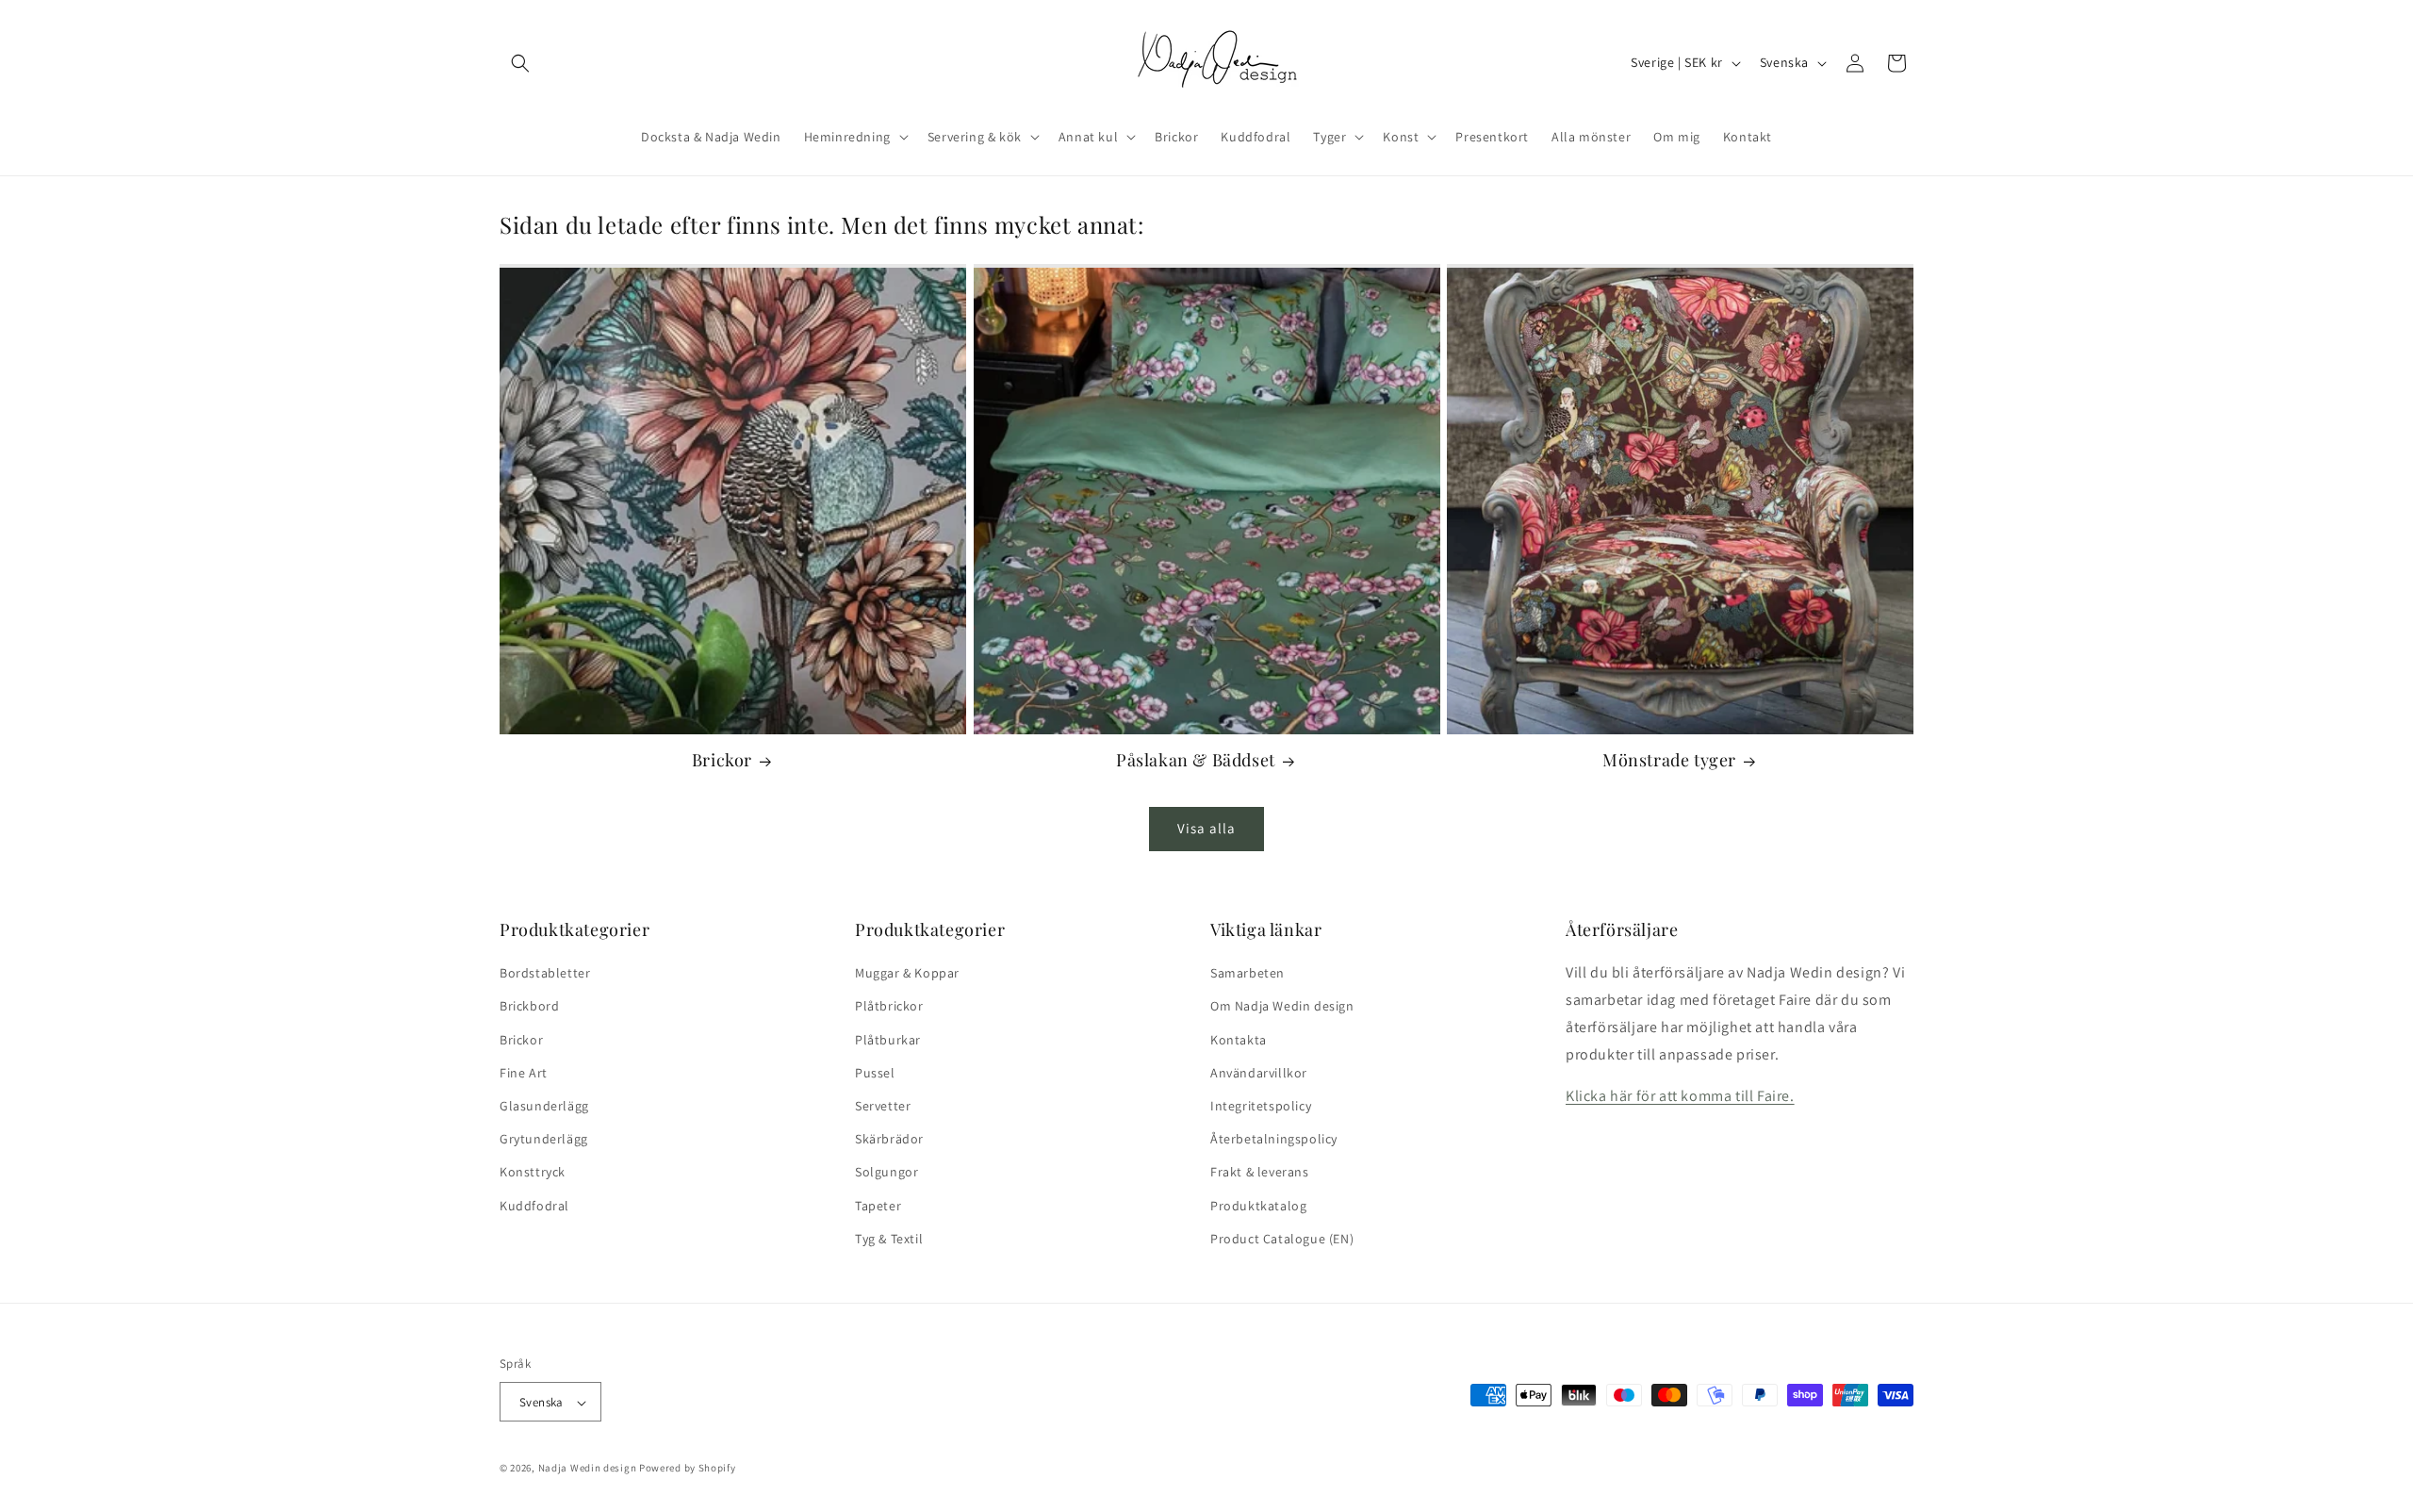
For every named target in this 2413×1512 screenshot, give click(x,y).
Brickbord (529, 1007)
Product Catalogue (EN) (1282, 1239)
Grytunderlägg (544, 1139)
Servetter (883, 1106)
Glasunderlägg (544, 1106)
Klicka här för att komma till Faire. (1680, 1097)
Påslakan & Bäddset (1196, 760)
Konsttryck (533, 1173)
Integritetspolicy (1261, 1106)
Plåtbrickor (889, 1007)
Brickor (722, 760)
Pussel (875, 1073)
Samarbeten (1248, 973)
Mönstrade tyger (1669, 760)
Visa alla (1206, 828)
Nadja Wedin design (588, 1469)
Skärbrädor (889, 1139)
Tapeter (878, 1206)
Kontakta (1239, 1040)
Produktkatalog (1258, 1206)
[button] (520, 63)
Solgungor (886, 1173)
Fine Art (524, 1073)
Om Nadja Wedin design (1282, 1007)
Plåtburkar (888, 1040)
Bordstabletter (545, 973)
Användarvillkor (1259, 1073)
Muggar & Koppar (907, 973)
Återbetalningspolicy (1274, 1139)
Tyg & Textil (889, 1239)
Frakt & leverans (1260, 1173)
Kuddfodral (534, 1206)
